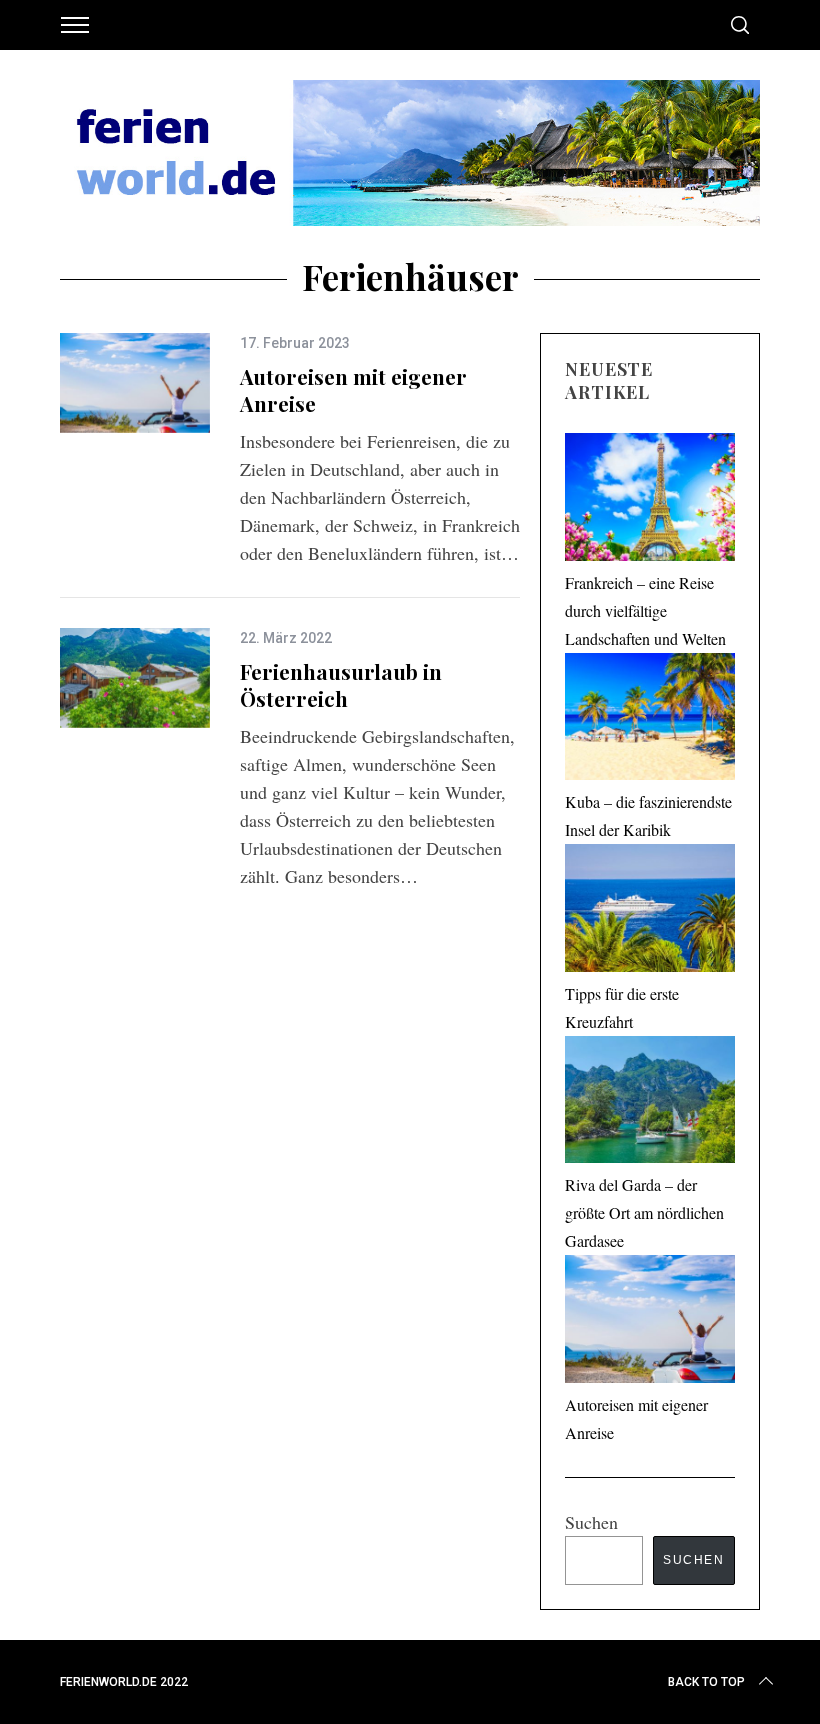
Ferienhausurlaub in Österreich (341, 685)
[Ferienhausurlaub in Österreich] (135, 678)
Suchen (591, 1522)
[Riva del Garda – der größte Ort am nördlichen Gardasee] (650, 1104)
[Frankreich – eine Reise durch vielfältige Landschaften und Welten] (650, 501)
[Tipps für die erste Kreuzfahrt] (650, 912)
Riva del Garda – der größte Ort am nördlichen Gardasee (644, 1212)
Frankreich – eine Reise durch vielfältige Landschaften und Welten (645, 610)
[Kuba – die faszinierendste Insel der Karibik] (650, 721)
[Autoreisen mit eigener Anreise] (135, 383)
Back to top (706, 1682)
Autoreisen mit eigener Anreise (353, 390)
